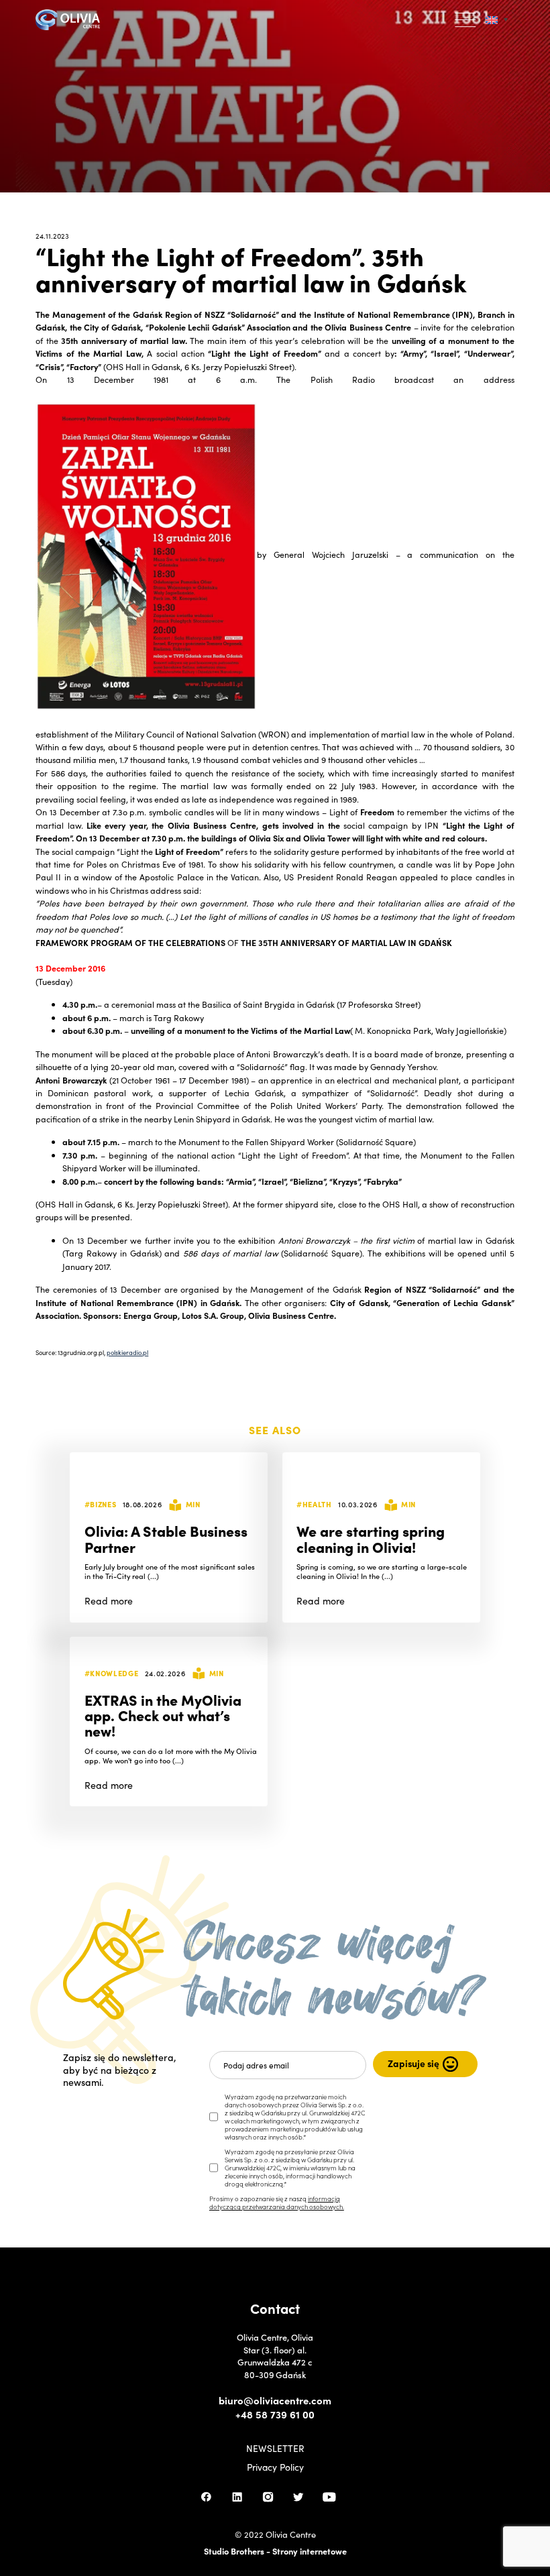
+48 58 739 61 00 (275, 2414)
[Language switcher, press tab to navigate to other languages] (497, 20)
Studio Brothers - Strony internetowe (275, 2551)
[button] (466, 20)
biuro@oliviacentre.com (275, 2400)
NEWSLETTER (275, 2449)
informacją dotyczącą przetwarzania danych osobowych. (277, 2203)
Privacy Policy (275, 2467)
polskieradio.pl (127, 1352)
